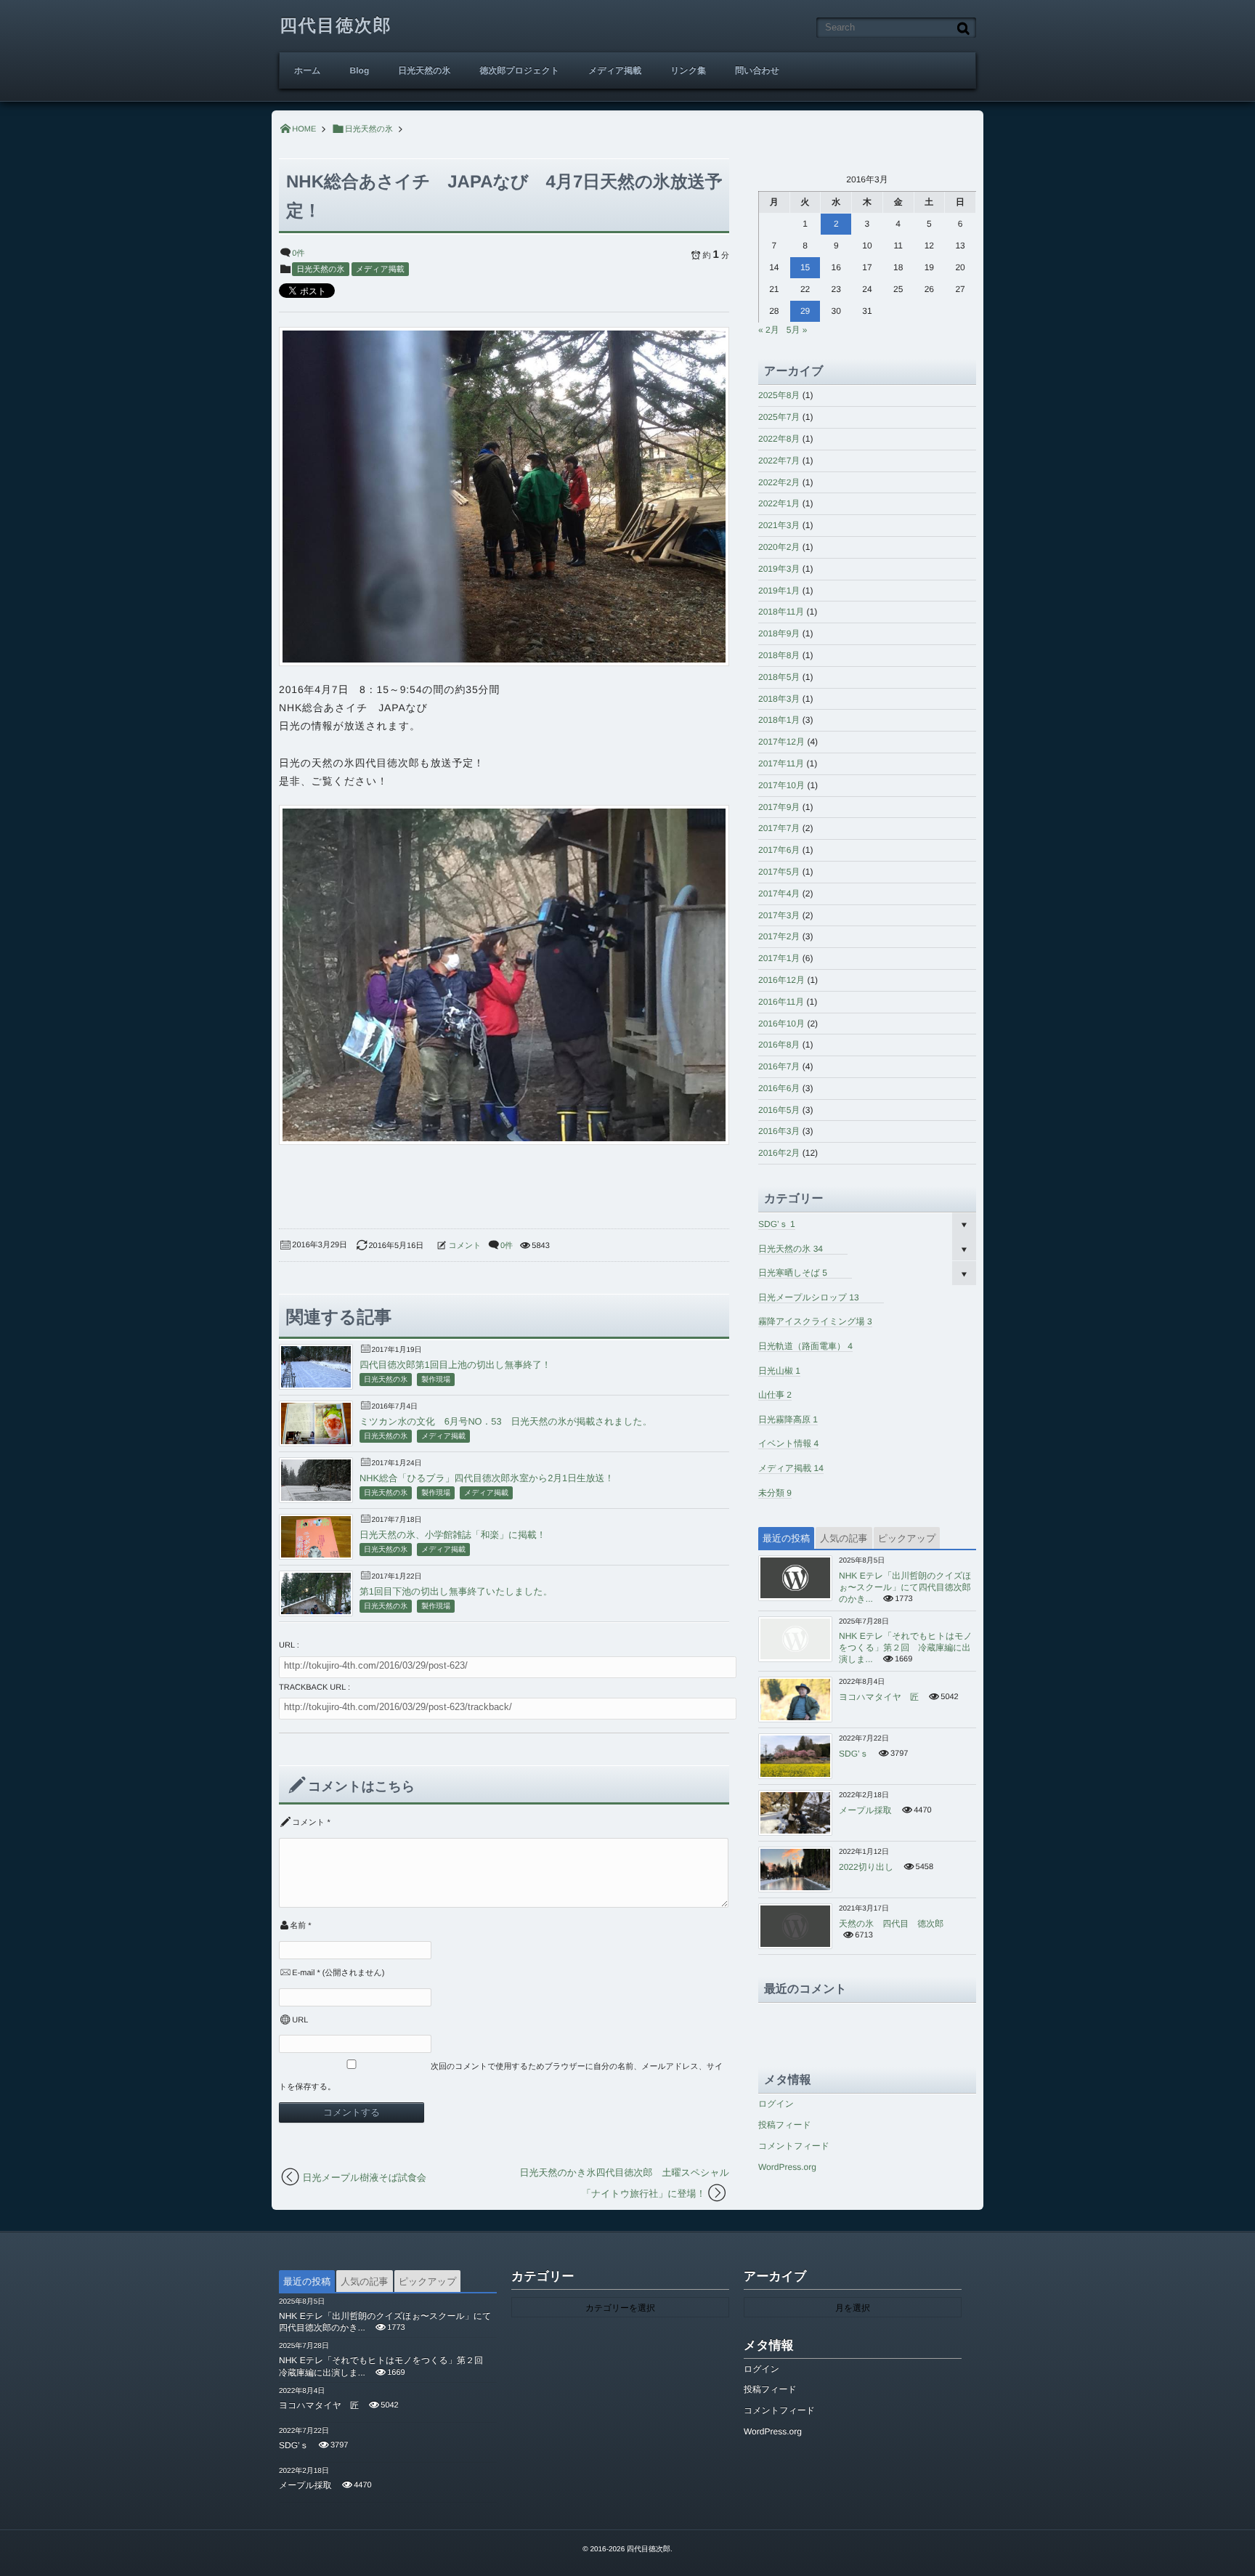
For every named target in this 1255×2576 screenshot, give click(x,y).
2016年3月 (779, 1131)
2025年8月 (779, 395)
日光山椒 (779, 1371)
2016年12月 (781, 980)
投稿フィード (785, 2125)
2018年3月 (779, 699)
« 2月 (769, 330)
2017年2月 (779, 936)
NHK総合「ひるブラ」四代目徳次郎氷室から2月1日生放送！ (487, 1478)
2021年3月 (779, 525)
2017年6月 (779, 850)
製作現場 (436, 1380)
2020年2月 (779, 547)
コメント (465, 1246)
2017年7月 (779, 828)
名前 (298, 1926)
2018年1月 (779, 720)
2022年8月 (779, 439)
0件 (298, 254)
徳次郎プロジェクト (520, 70)
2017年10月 (781, 785)
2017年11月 (781, 764)
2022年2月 (779, 482)
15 (805, 267)
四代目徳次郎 (336, 26)
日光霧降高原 (788, 1419)
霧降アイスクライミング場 (815, 1321)
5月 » (797, 330)
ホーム (308, 70)
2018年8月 (779, 655)
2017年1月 (779, 958)
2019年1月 (779, 591)
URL (300, 2020)
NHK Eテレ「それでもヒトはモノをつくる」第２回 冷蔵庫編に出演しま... (906, 1648)
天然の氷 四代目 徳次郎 (891, 1924)
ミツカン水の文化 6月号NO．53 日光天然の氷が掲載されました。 (505, 1421)
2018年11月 (781, 612)
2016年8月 (779, 1045)
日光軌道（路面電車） (805, 1346)
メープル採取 (865, 1810)
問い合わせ (757, 70)
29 (805, 311)
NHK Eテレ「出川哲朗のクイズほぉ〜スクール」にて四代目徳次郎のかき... (905, 1587)
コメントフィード (794, 2146)
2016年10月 (781, 1024)
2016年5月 (779, 1110)
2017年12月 (781, 742)
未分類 (775, 1493)
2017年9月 (779, 807)
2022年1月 (779, 503)
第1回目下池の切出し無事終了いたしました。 (456, 1591)
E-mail (303, 1973)
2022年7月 (779, 461)
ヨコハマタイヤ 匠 (879, 1697)
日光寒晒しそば (793, 1273)
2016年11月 (781, 1002)
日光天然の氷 (424, 70)
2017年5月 (779, 872)
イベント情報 (788, 1443)
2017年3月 (779, 915)
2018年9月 (779, 633)
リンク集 (688, 70)
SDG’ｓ (777, 1224)
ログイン (776, 2104)
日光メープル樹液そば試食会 (365, 2178)
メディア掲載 (615, 70)
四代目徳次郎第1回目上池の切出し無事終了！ (455, 1365)
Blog (360, 70)
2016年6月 (779, 1088)
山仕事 (775, 1395)
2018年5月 (779, 677)
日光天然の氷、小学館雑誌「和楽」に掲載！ (453, 1535)
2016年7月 (779, 1066)
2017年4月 (779, 894)
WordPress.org (787, 2167)
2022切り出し (866, 1867)
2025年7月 (779, 417)
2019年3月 (779, 569)
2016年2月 (779, 1153)
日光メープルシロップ (809, 1297)
